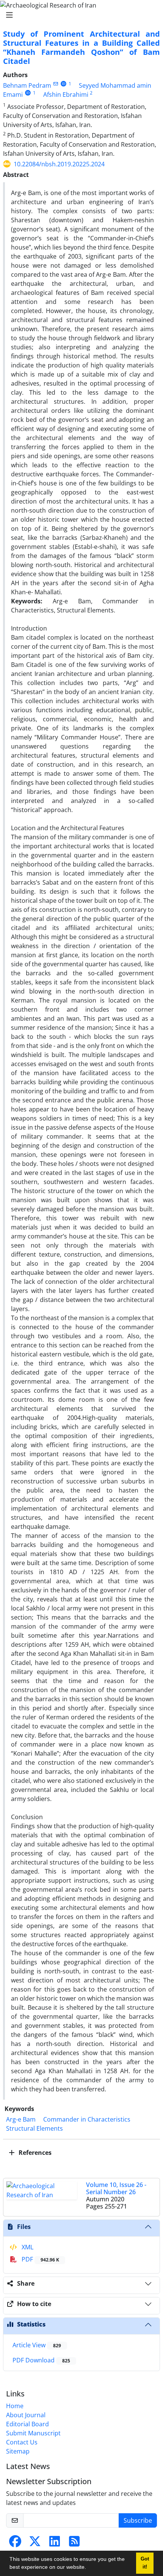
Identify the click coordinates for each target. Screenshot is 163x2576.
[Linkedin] (55, 2543)
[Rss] (74, 2543)
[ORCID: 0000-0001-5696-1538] (63, 84)
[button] (89, 2568)
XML (27, 2247)
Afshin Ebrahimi (66, 95)
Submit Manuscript (33, 2433)
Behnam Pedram (27, 85)
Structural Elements (34, 2128)
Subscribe (138, 2520)
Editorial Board (27, 2424)
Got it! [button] (145, 2563)
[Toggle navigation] (79, 15)
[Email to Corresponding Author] (56, 84)
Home (15, 2406)
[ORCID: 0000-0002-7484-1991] (28, 93)
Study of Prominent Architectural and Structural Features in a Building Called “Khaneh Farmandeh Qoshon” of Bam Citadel (81, 47)
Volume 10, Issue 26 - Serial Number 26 (116, 2188)
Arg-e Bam (21, 2119)
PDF (40, 2259)
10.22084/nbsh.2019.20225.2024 (59, 164)
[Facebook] (15, 2543)
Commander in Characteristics (87, 2119)
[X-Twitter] (35, 2543)
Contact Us (22, 2442)
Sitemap (18, 2451)
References (34, 2153)
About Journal (26, 2415)
